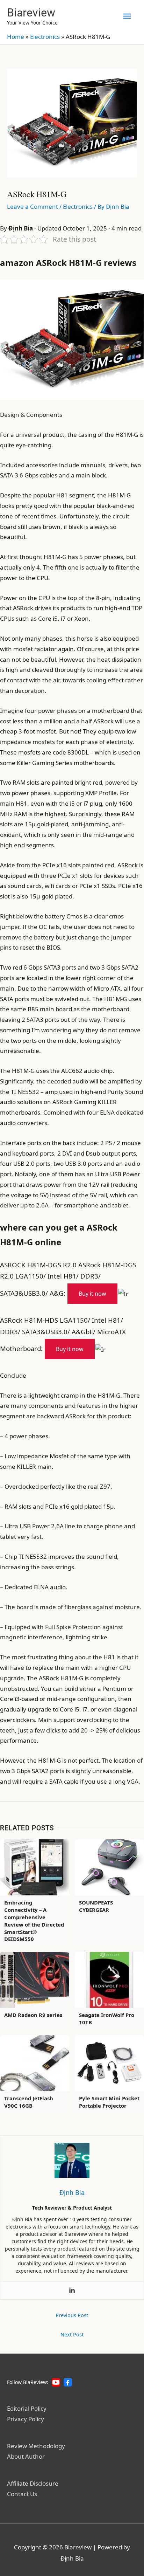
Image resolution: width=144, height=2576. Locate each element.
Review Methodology (36, 2446)
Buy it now (92, 1294)
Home (16, 37)
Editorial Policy (27, 2408)
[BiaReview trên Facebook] (68, 2382)
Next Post (72, 2334)
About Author (26, 2456)
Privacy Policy (26, 2419)
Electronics (45, 37)
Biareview (31, 13)
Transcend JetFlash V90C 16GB (29, 2102)
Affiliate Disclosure (33, 2483)
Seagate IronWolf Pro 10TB (107, 2019)
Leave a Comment (33, 206)
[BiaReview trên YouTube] (56, 2382)
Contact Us (22, 2494)
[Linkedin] (72, 2291)
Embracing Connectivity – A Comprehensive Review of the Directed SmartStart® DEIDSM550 (34, 1921)
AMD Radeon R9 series (33, 2015)
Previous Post (72, 2315)
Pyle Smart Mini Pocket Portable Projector (109, 2102)
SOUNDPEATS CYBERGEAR (96, 1906)
